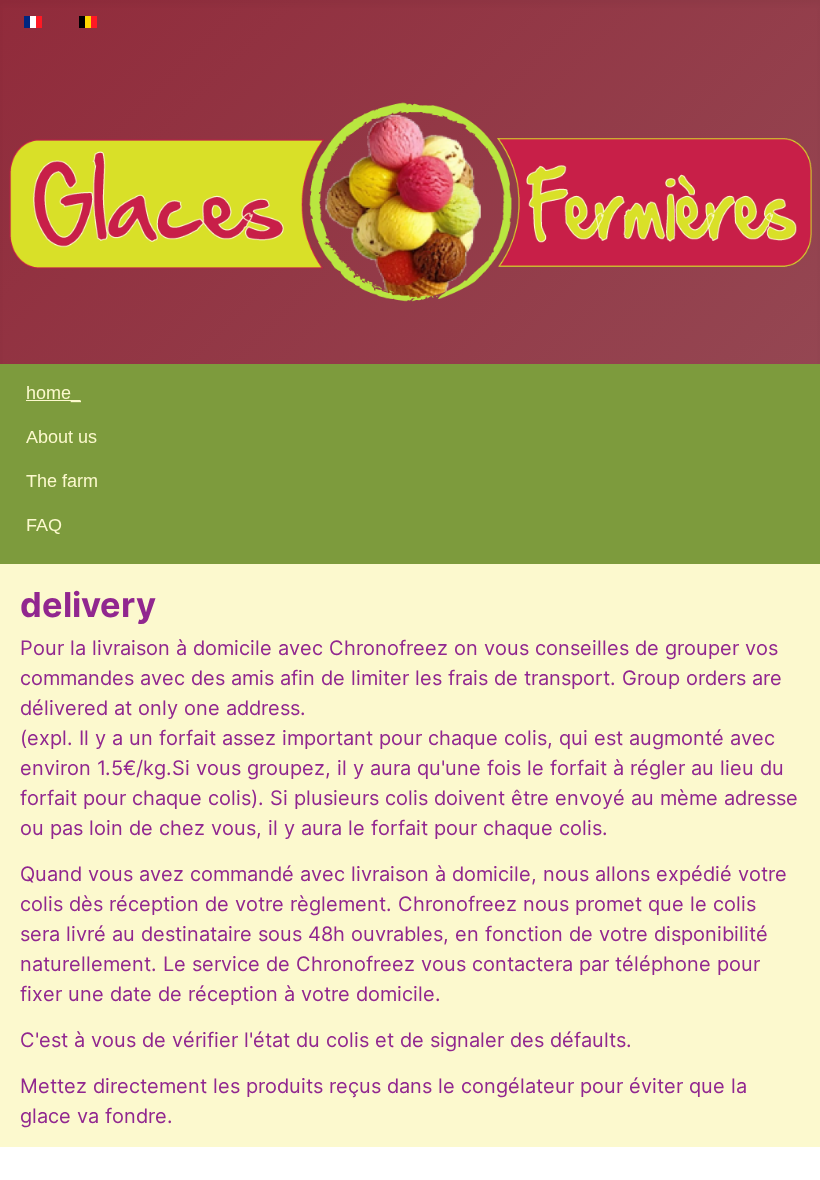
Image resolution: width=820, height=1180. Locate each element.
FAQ (44, 525)
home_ (53, 393)
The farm (62, 481)
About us (61, 437)
